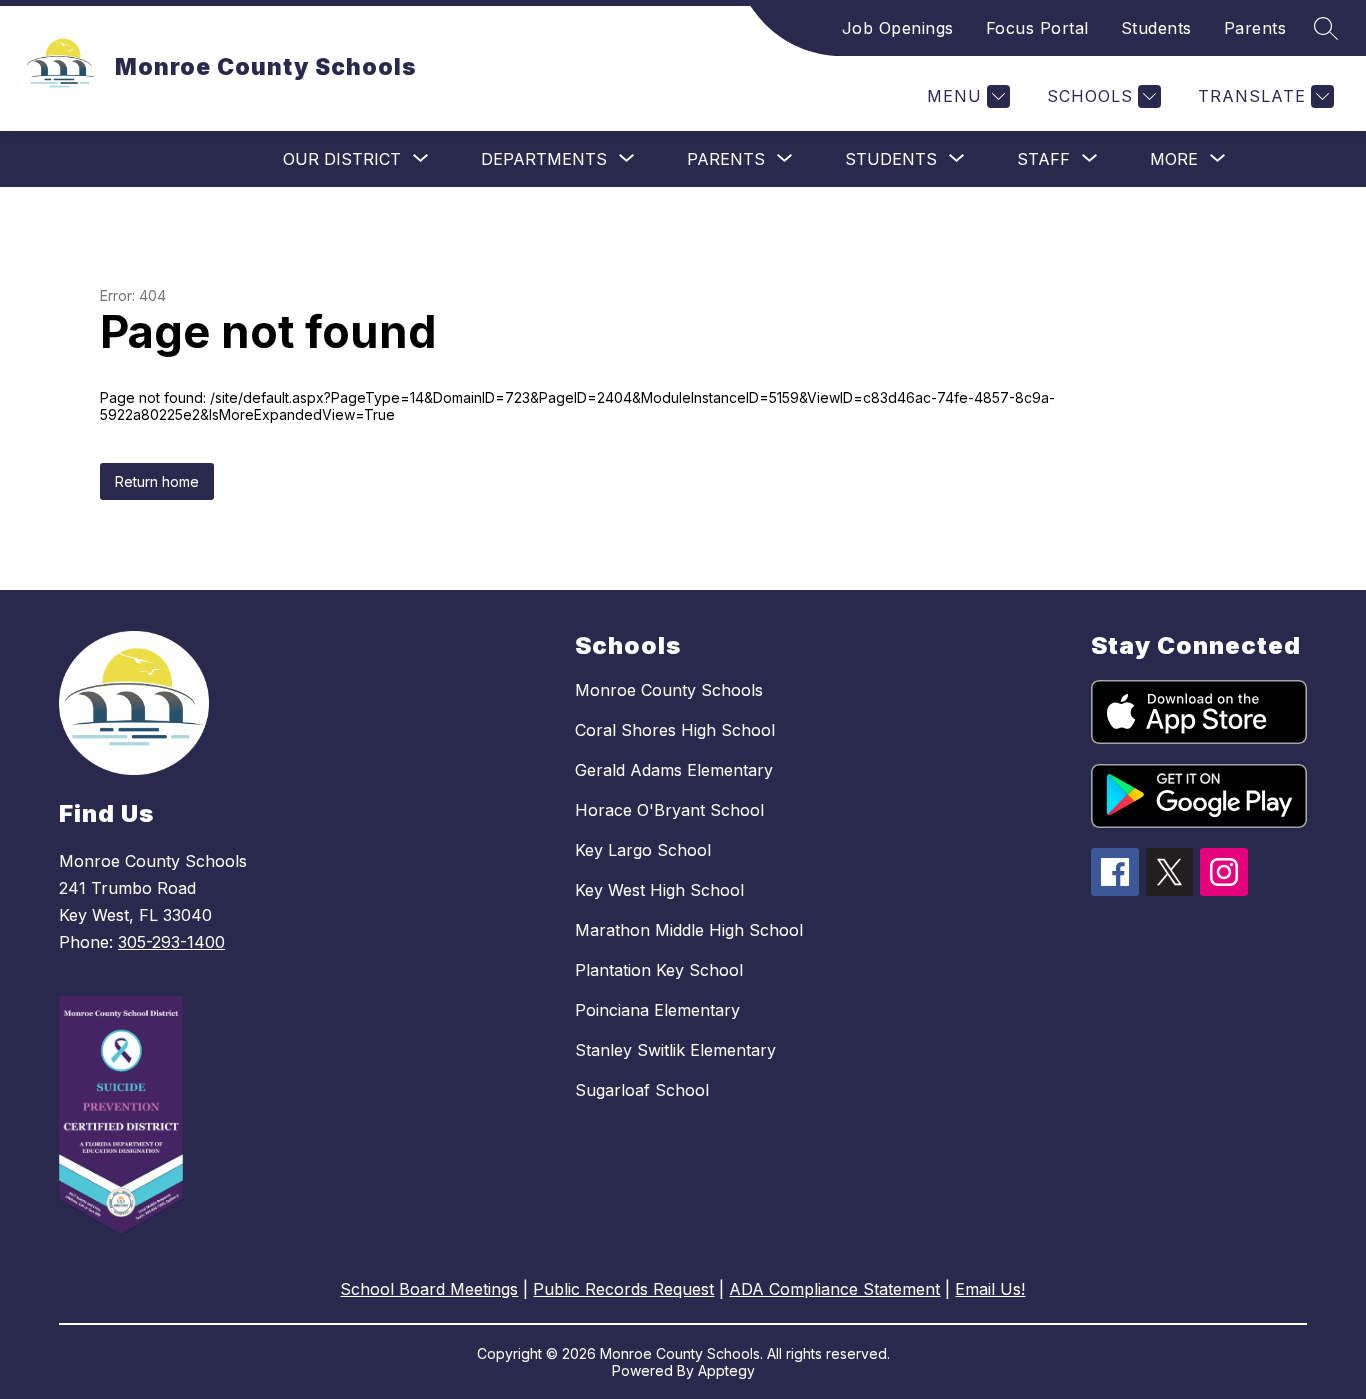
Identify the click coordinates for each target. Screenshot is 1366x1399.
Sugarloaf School (642, 1090)
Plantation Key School (659, 970)
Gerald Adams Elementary (674, 770)
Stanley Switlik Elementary (675, 1050)
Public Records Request (623, 1289)
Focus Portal (1037, 28)
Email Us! (990, 1289)
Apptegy (726, 1370)
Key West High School (659, 890)
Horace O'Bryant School (669, 810)
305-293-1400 (171, 942)
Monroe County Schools (669, 690)
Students (1156, 28)
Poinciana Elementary (657, 1010)
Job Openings (898, 28)
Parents (1255, 28)
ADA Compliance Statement (834, 1289)
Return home (157, 481)
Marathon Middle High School (689, 930)
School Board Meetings (429, 1289)
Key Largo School (643, 850)
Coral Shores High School (675, 730)
